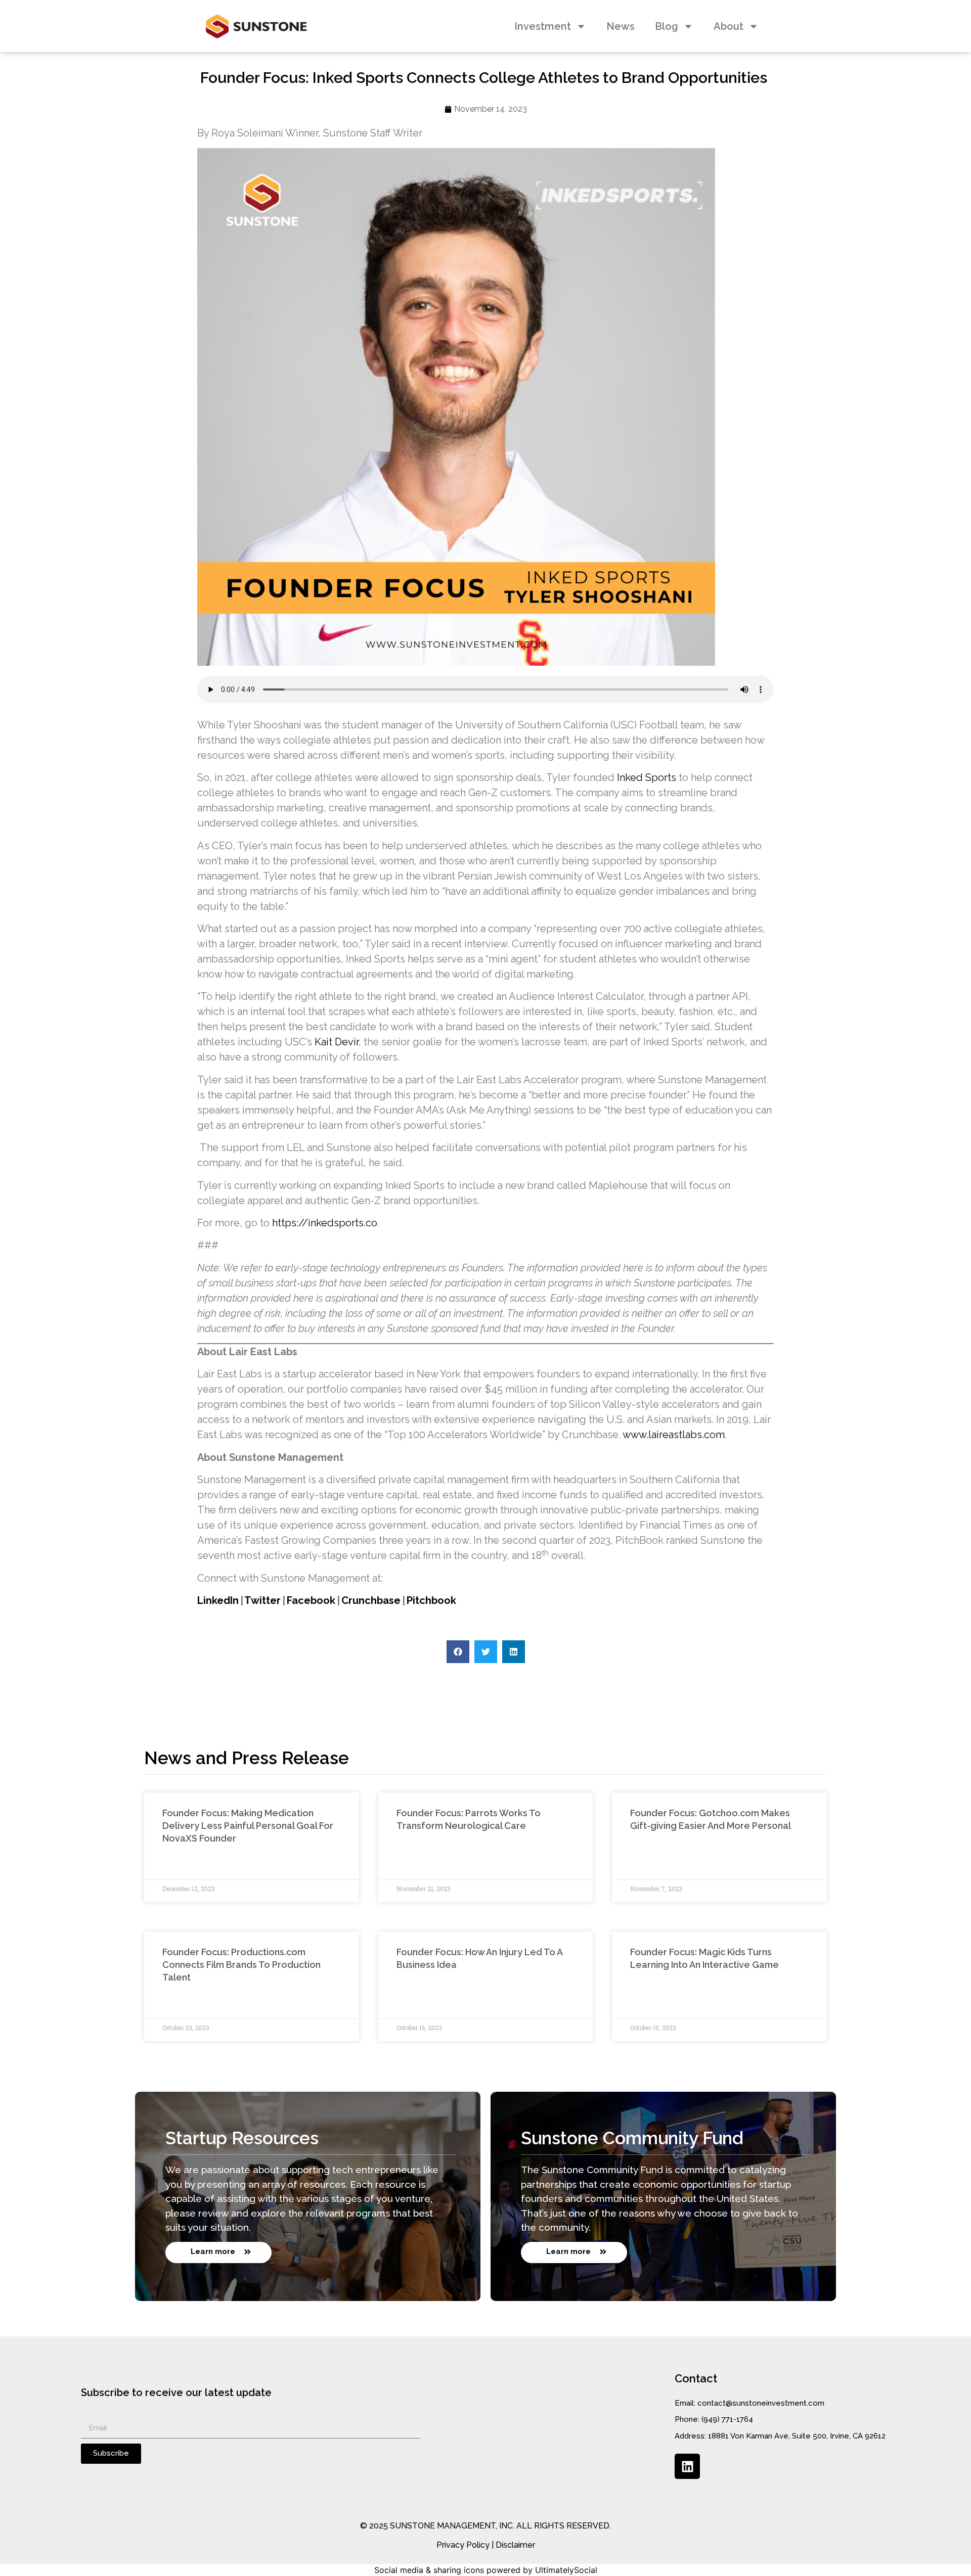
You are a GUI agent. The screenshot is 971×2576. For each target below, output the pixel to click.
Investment (543, 26)
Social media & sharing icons (429, 2570)
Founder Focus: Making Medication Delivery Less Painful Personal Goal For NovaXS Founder (248, 1826)
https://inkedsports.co (325, 1223)
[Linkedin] (687, 2466)
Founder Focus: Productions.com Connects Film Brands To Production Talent (241, 1965)
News (621, 26)
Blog (667, 26)
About (729, 26)
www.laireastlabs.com (674, 1435)
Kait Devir (337, 1042)
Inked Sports (647, 777)
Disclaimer (515, 2545)
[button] (458, 1652)
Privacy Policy (463, 2545)
